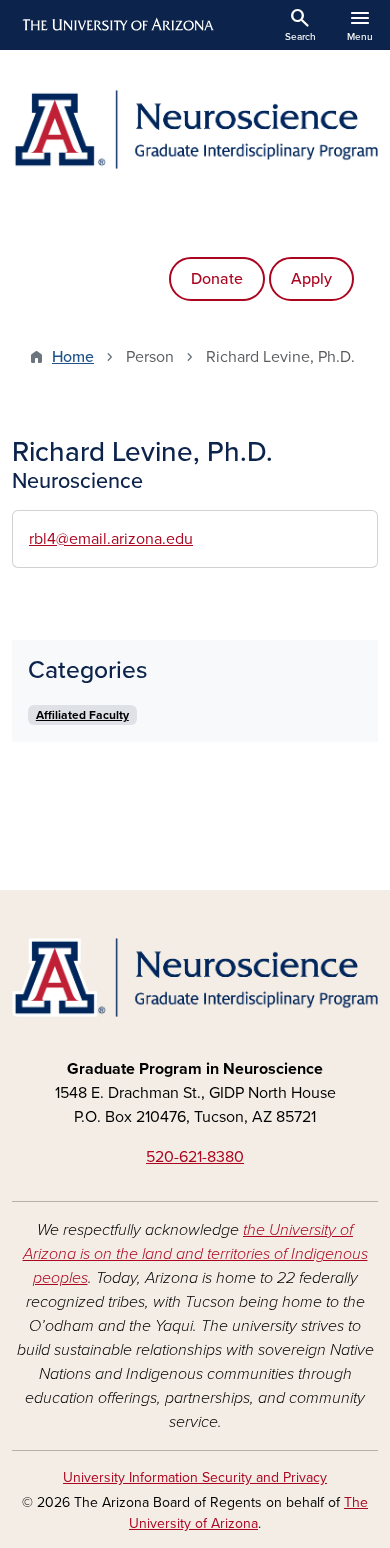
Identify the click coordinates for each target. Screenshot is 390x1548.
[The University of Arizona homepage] (116, 25)
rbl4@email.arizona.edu (111, 539)
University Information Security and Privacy (195, 1477)
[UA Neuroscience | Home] (195, 129)
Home (73, 357)
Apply (311, 279)
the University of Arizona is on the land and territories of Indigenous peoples (195, 1254)
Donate (217, 279)
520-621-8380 (195, 1157)
